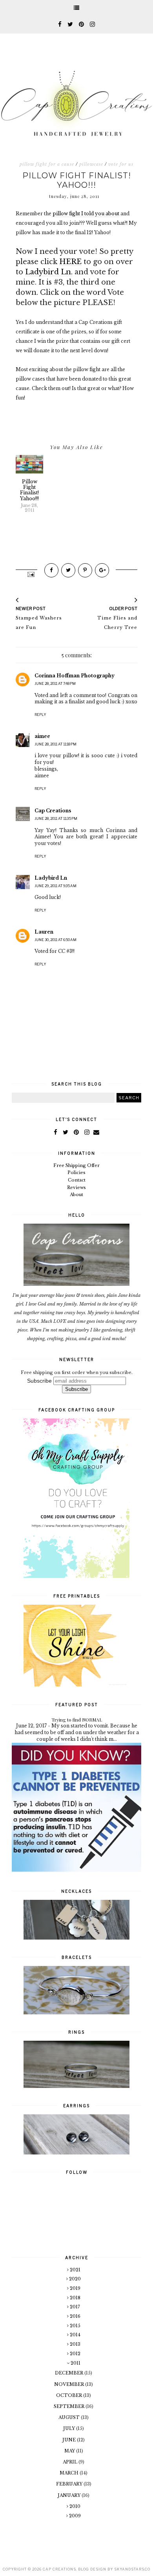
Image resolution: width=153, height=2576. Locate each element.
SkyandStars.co (132, 2569)
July (70, 2428)
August (70, 2417)
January (70, 2495)
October (70, 2395)
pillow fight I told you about (85, 214)
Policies (76, 1172)
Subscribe (39, 1381)
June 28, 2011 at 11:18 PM (56, 744)
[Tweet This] (68, 570)
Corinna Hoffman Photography (75, 676)
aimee (42, 736)
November (70, 2384)
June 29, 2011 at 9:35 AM (56, 886)
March (70, 2473)
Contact (77, 1180)
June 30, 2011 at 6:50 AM (56, 940)
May (70, 2451)
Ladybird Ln (51, 878)
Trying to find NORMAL (77, 1720)
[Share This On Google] (102, 570)
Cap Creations (53, 811)
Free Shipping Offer (76, 1165)
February (70, 2484)
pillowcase (91, 164)
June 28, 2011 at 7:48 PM (55, 683)
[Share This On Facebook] (51, 570)
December (70, 2373)
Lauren (44, 932)
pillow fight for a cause (47, 164)
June (70, 2440)
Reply (40, 715)
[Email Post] (30, 574)
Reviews (76, 1187)
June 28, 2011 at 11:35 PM (56, 818)
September (70, 2406)
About (76, 1195)
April (71, 2462)
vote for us (121, 164)
